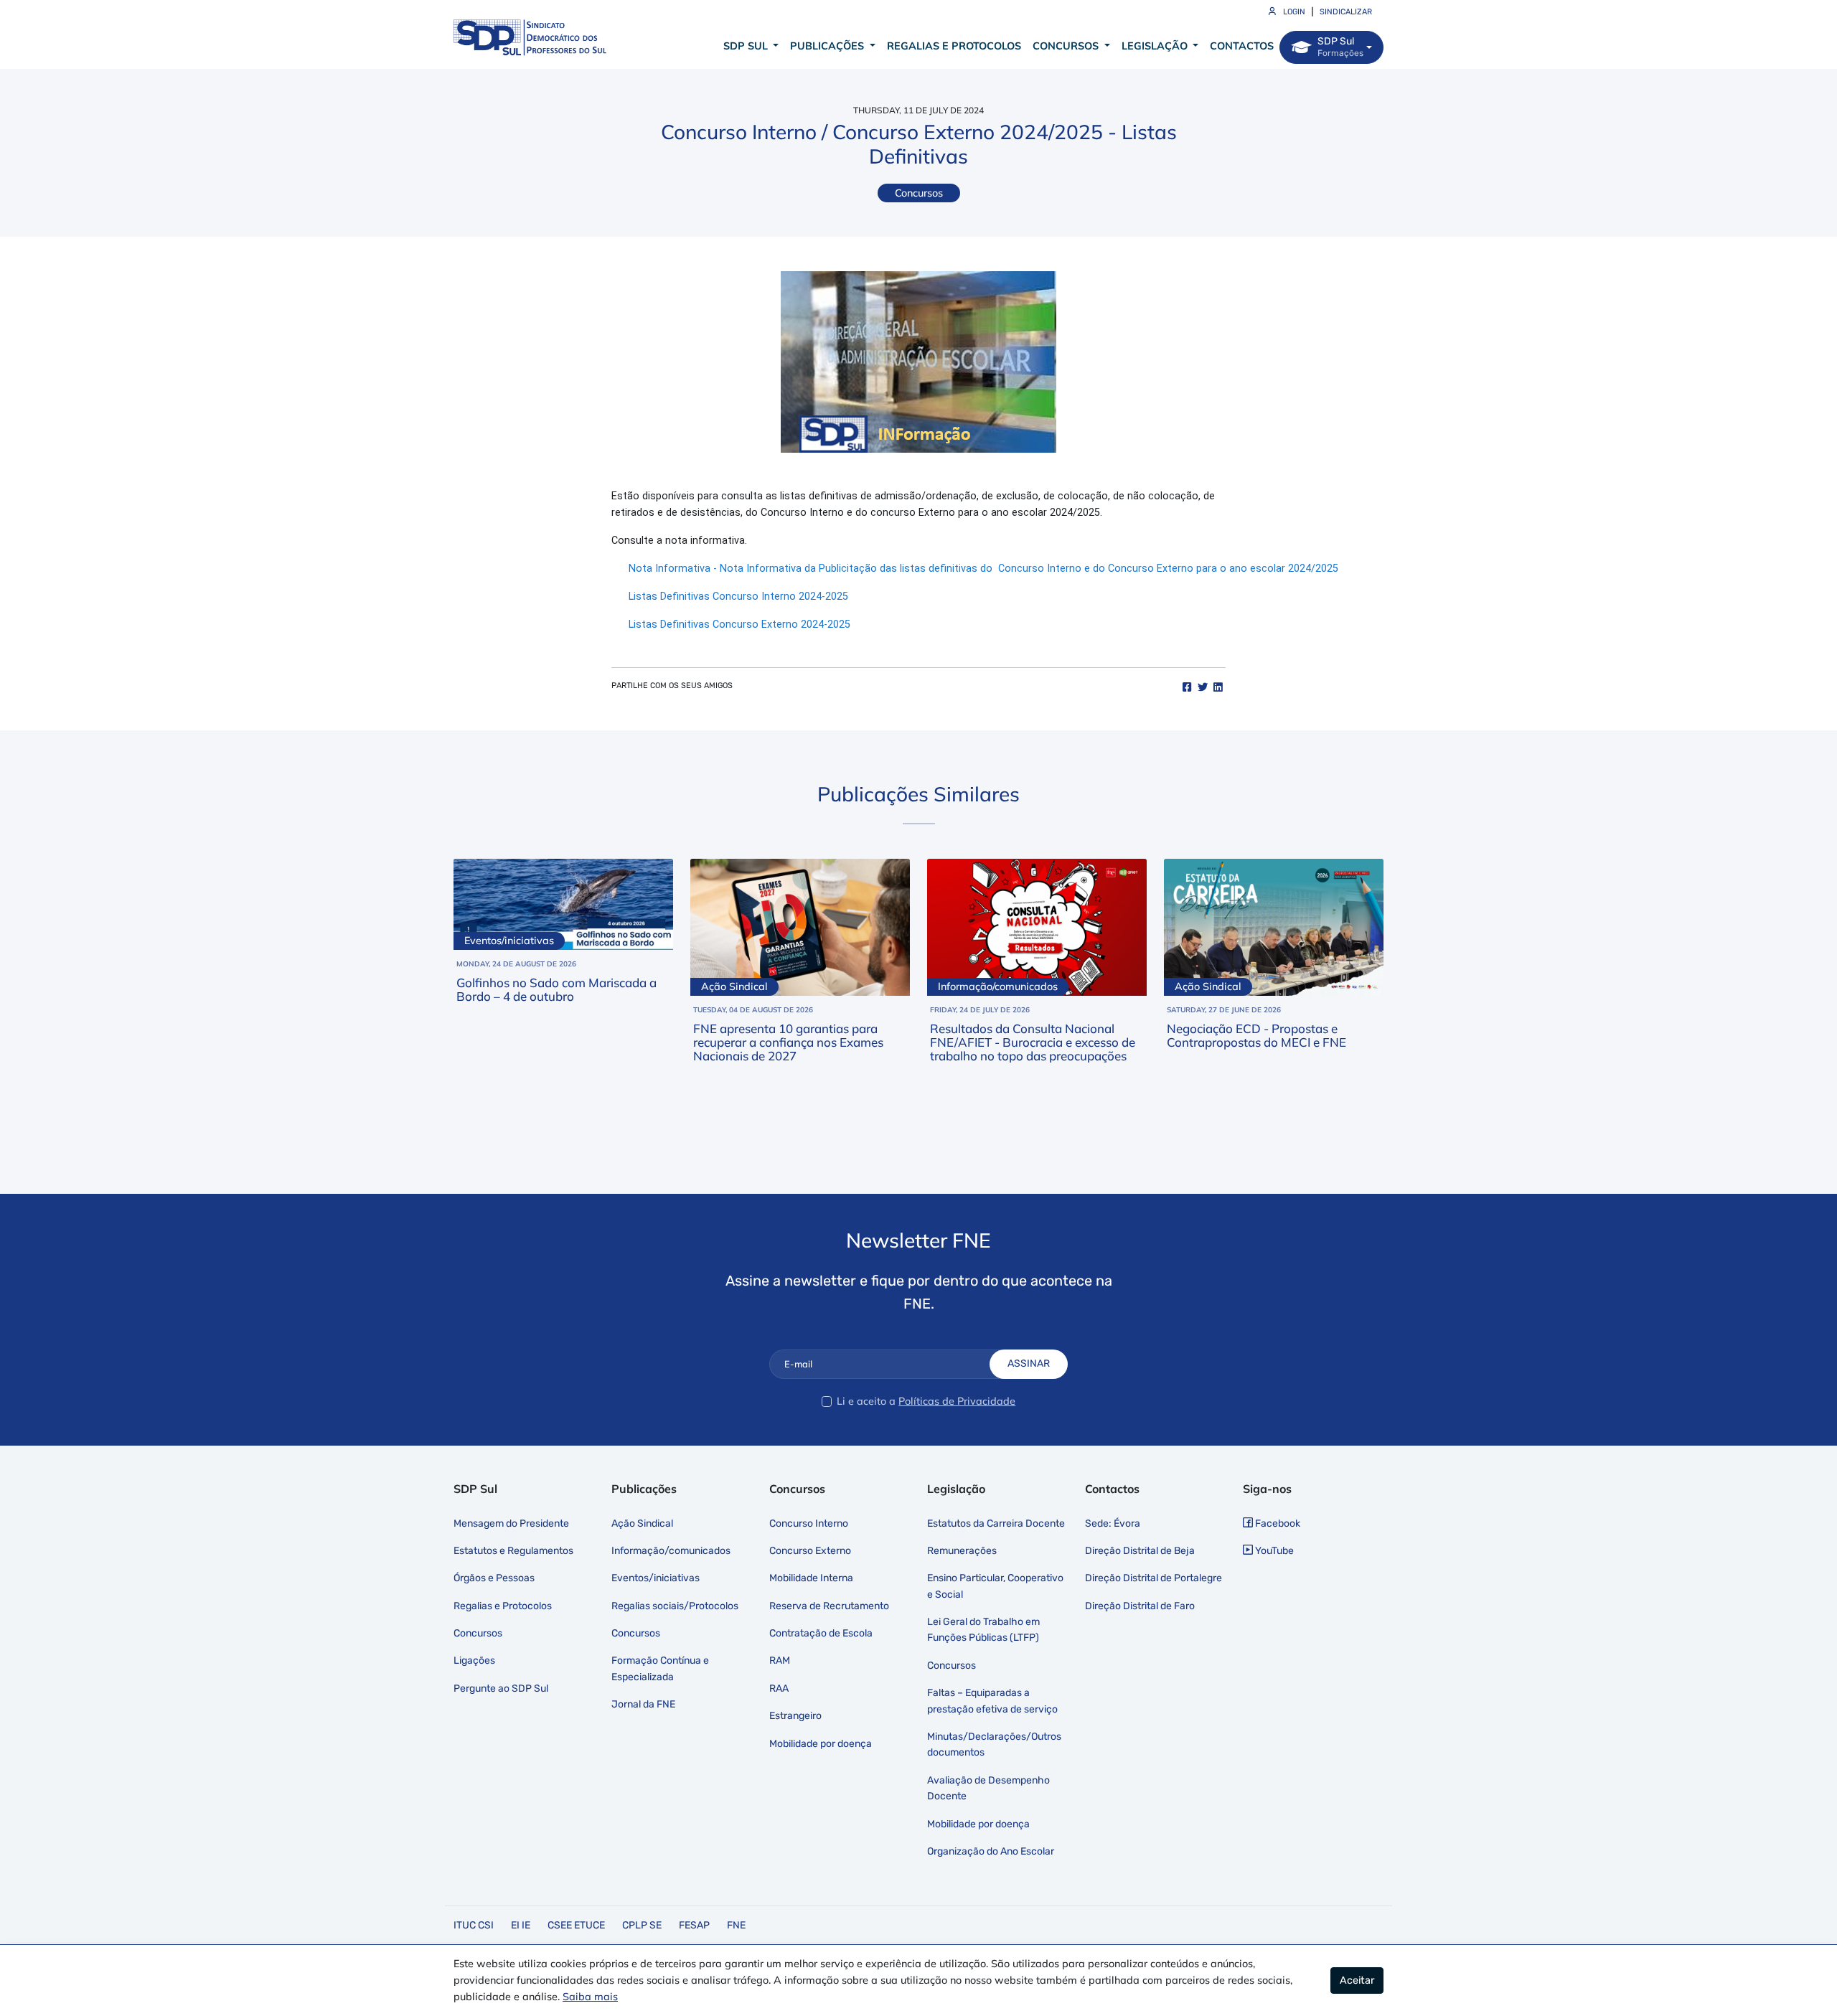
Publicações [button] (828, 46)
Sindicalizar (1346, 12)
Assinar (1029, 1363)
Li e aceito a (866, 1401)
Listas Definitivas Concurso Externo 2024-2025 (739, 625)
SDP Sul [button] (747, 46)
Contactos (1242, 46)
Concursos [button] (1067, 46)
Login (1293, 12)
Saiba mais (590, 1997)
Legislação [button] (1156, 46)
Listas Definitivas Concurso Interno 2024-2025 (738, 597)
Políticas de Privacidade (957, 1401)
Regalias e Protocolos (954, 46)
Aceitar (1357, 1980)
